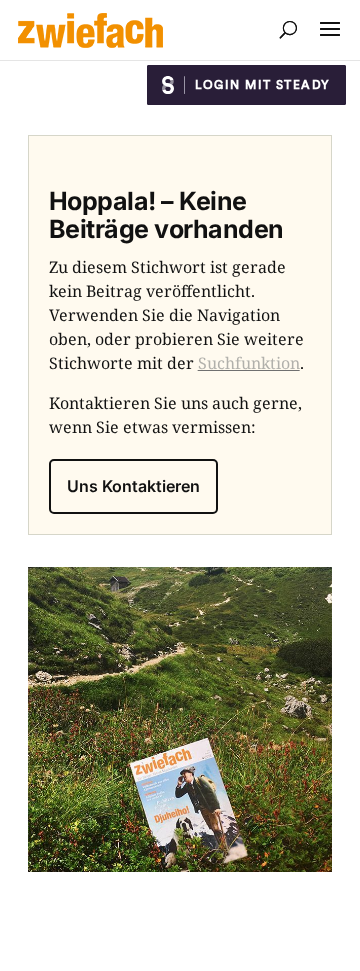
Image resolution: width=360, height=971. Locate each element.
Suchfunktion (249, 363)
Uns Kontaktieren (133, 486)
